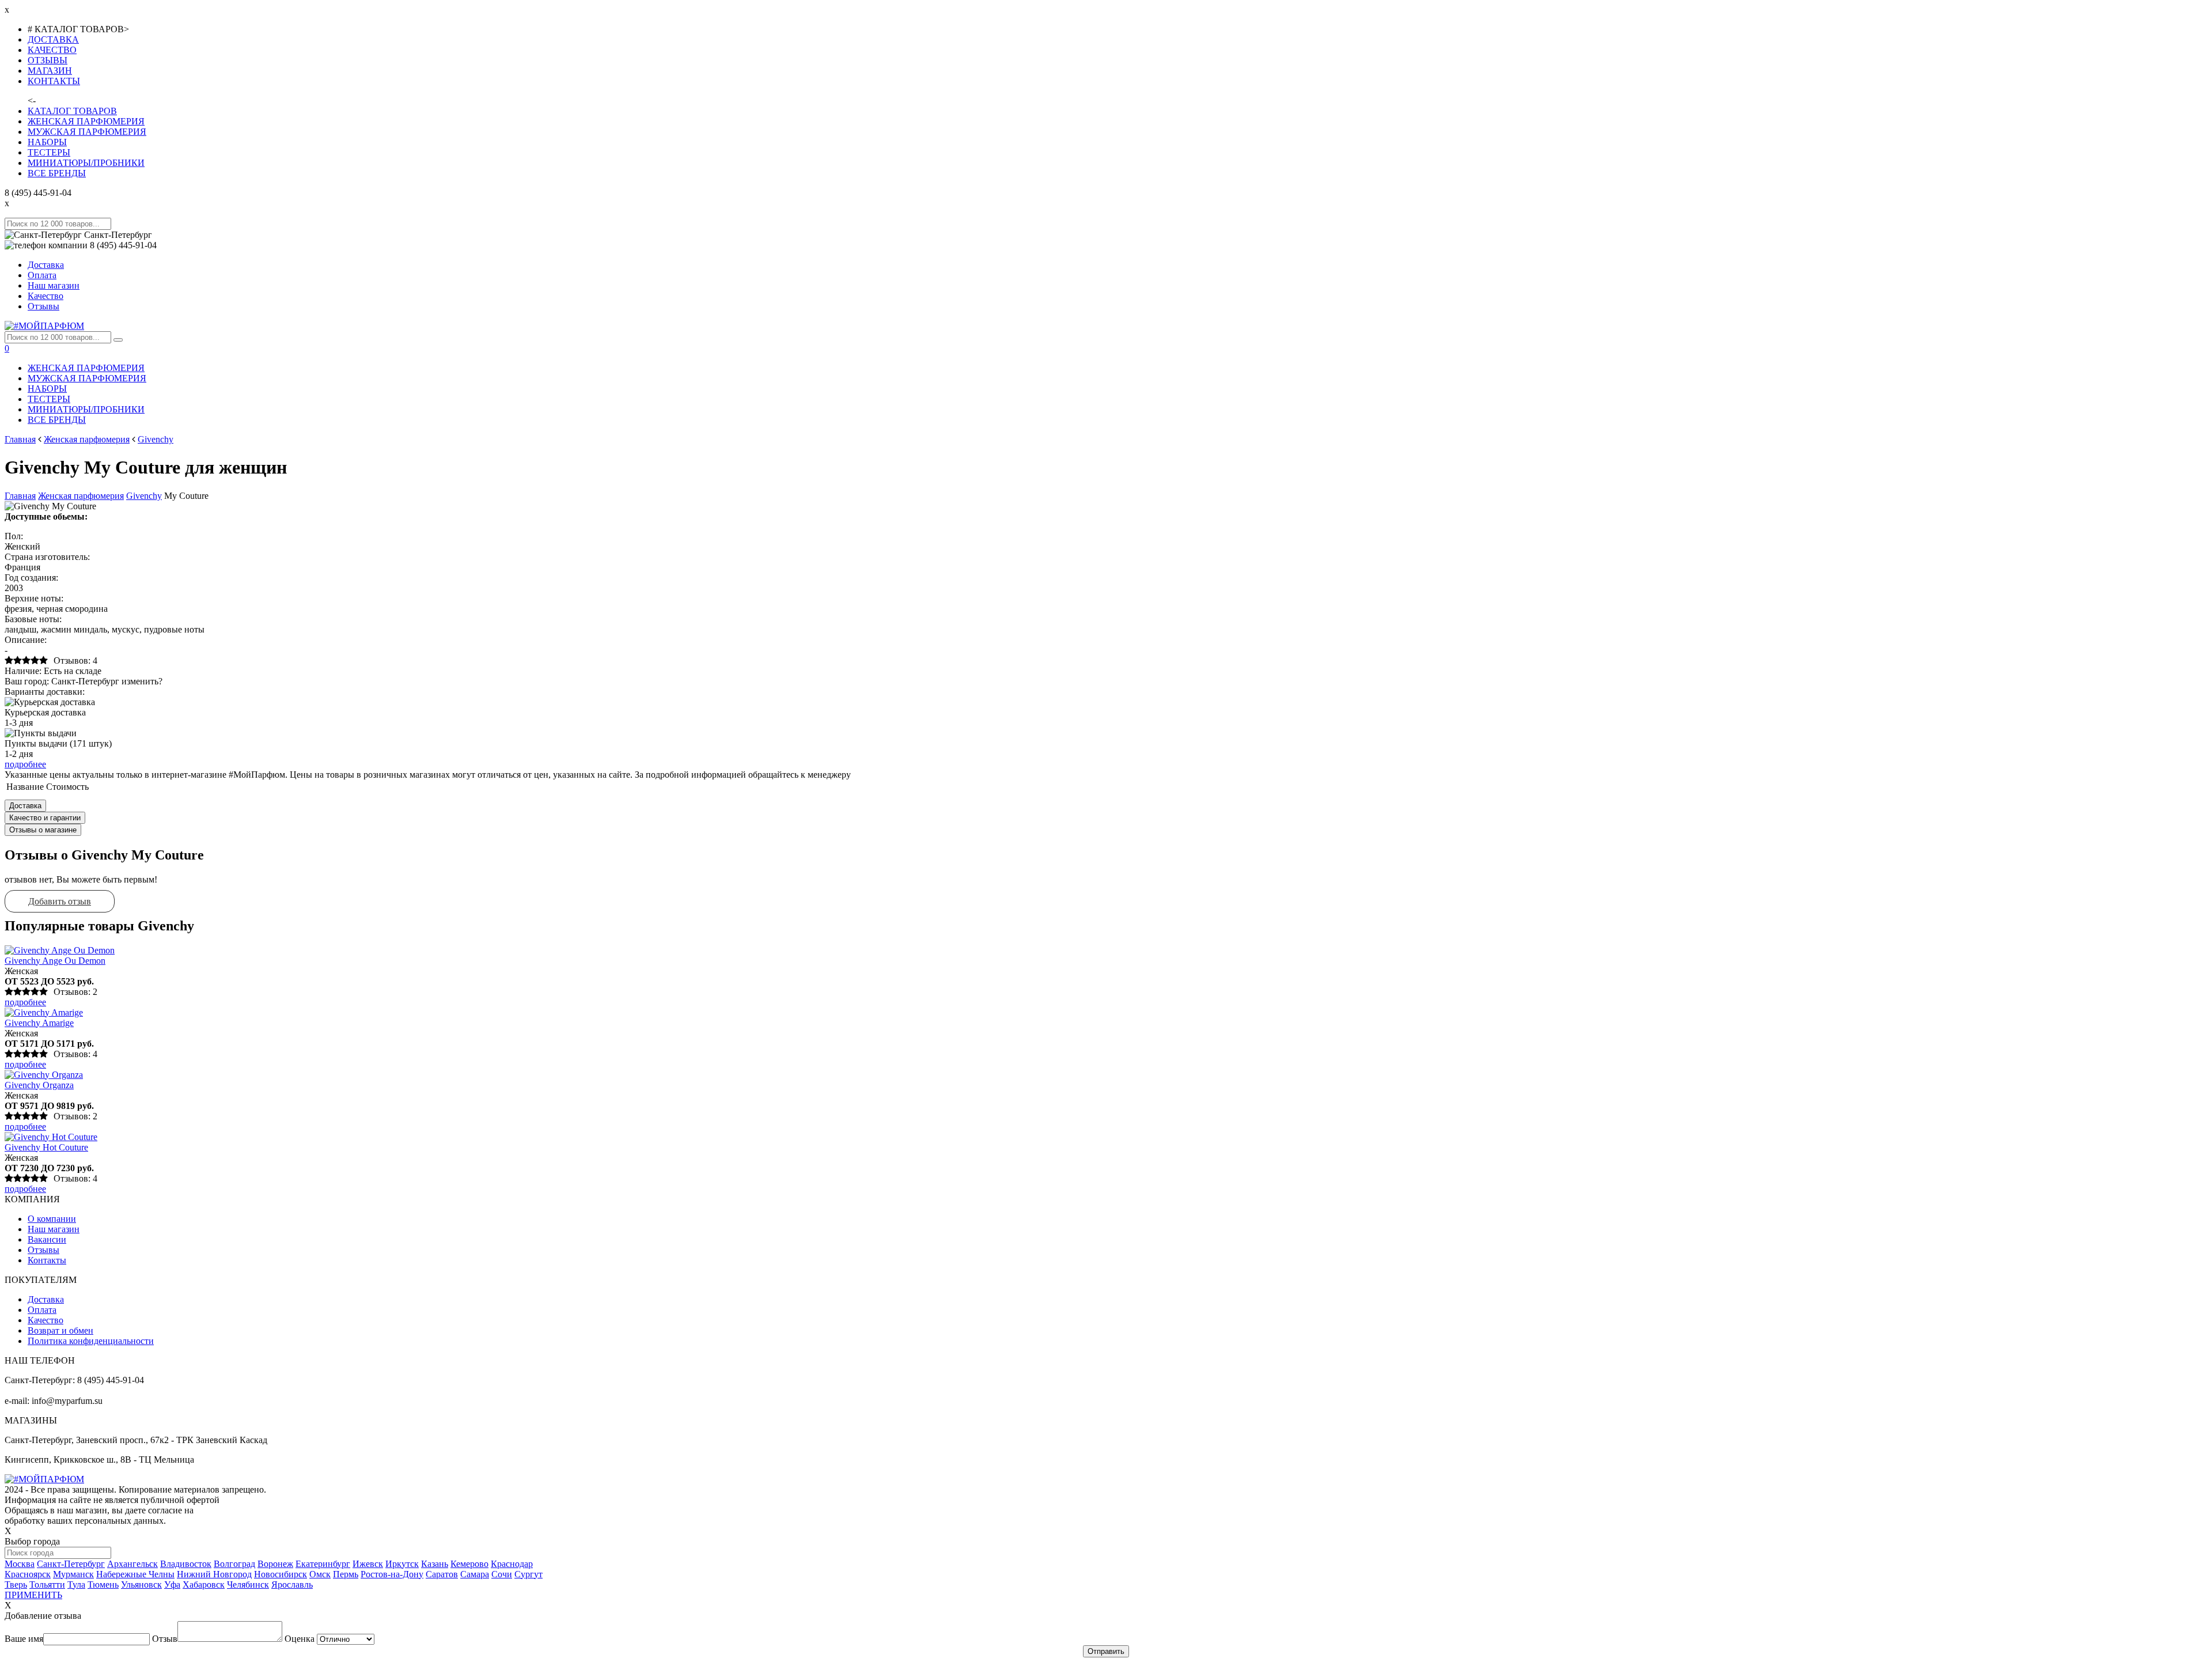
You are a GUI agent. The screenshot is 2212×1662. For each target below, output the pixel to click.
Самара (475, 1574)
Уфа (172, 1585)
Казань (435, 1564)
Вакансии (47, 1239)
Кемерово (469, 1564)
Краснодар (512, 1564)
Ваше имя (24, 1639)
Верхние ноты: (34, 598)
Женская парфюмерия (87, 439)
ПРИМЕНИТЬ (33, 1595)
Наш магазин (54, 285)
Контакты (47, 1260)
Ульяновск (141, 1585)
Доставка (46, 265)
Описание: (26, 640)
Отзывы (43, 306)
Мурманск (73, 1574)
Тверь (16, 1585)
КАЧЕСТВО (52, 50)
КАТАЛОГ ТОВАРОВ (72, 111)
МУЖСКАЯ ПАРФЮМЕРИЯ (87, 132)
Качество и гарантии (45, 818)
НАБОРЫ (47, 142)
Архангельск (132, 1564)
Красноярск (28, 1574)
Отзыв (165, 1639)
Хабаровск (204, 1585)
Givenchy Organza (39, 1085)
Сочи (502, 1574)
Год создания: (31, 578)
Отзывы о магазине (43, 830)
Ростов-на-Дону (392, 1574)
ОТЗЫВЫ (48, 60)
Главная (20, 439)
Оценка (300, 1639)
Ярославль (292, 1585)
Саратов (442, 1574)
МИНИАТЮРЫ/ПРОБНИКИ (86, 163)
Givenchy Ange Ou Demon (55, 961)
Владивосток (186, 1564)
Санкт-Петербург (71, 1564)
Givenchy (156, 439)
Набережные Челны (135, 1574)
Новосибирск (281, 1574)
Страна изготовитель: (47, 557)
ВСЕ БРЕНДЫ (57, 173)
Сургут (529, 1574)
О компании (52, 1219)
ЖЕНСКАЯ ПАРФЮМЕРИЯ (86, 121)
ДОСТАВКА (53, 39)
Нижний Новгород (214, 1574)
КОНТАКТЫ (54, 81)
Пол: (14, 536)
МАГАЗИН (50, 71)
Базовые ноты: (33, 619)
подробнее (25, 764)
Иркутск (402, 1564)
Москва (20, 1564)
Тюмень (103, 1585)
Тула (76, 1585)
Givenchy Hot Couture (46, 1147)
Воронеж (275, 1564)
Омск (320, 1574)
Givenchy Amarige (39, 1023)
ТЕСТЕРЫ (49, 152)
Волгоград (234, 1564)
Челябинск (248, 1585)
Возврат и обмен (60, 1330)
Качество (46, 296)
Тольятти (47, 1585)
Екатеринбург (323, 1564)
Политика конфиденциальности (91, 1341)
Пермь (346, 1574)
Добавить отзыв (60, 901)
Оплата (42, 275)
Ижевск (368, 1564)
